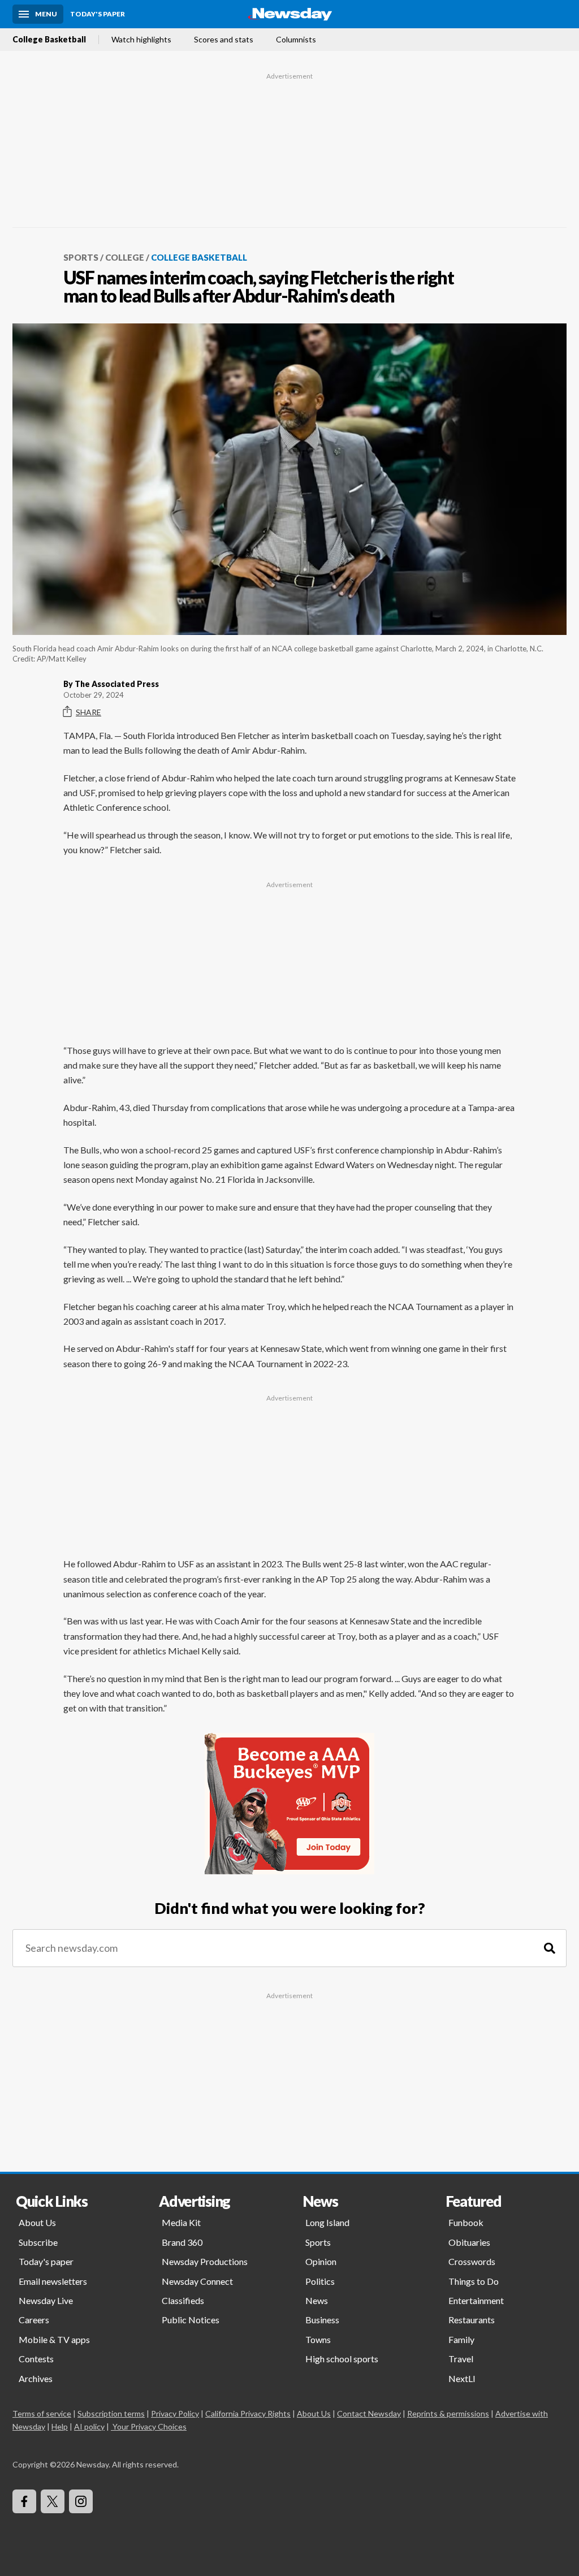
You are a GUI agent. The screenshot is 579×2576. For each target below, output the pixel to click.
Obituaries (469, 2242)
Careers (34, 2320)
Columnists (296, 40)
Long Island (327, 2222)
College (125, 257)
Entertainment (476, 2300)
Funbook (466, 2222)
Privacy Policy (175, 2413)
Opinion (321, 2261)
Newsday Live (46, 2300)
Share (88, 712)
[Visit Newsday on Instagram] (81, 2501)
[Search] (550, 1948)
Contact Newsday (369, 2413)
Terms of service (42, 2413)
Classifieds (183, 2300)
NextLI (462, 2378)
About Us (37, 2222)
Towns (318, 2339)
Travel (461, 2359)
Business (322, 2320)
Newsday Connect (197, 2281)
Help (60, 2426)
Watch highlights (141, 40)
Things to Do (474, 2281)
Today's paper (46, 2261)
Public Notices (191, 2320)
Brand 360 (182, 2242)
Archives (36, 2378)
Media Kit (181, 2222)
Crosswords (472, 2261)
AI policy (89, 2426)
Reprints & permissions (448, 2413)
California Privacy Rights (248, 2413)
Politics (320, 2281)
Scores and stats (224, 40)
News (317, 2300)
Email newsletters (53, 2281)
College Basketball (49, 40)
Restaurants (472, 2320)
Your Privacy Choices (150, 2426)
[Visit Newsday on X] (53, 2501)
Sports (81, 257)
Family (461, 2339)
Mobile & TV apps (54, 2339)
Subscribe (38, 2242)
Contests (36, 2359)
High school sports (342, 2359)
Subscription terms (111, 2413)
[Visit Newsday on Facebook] (24, 2501)
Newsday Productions (205, 2261)
